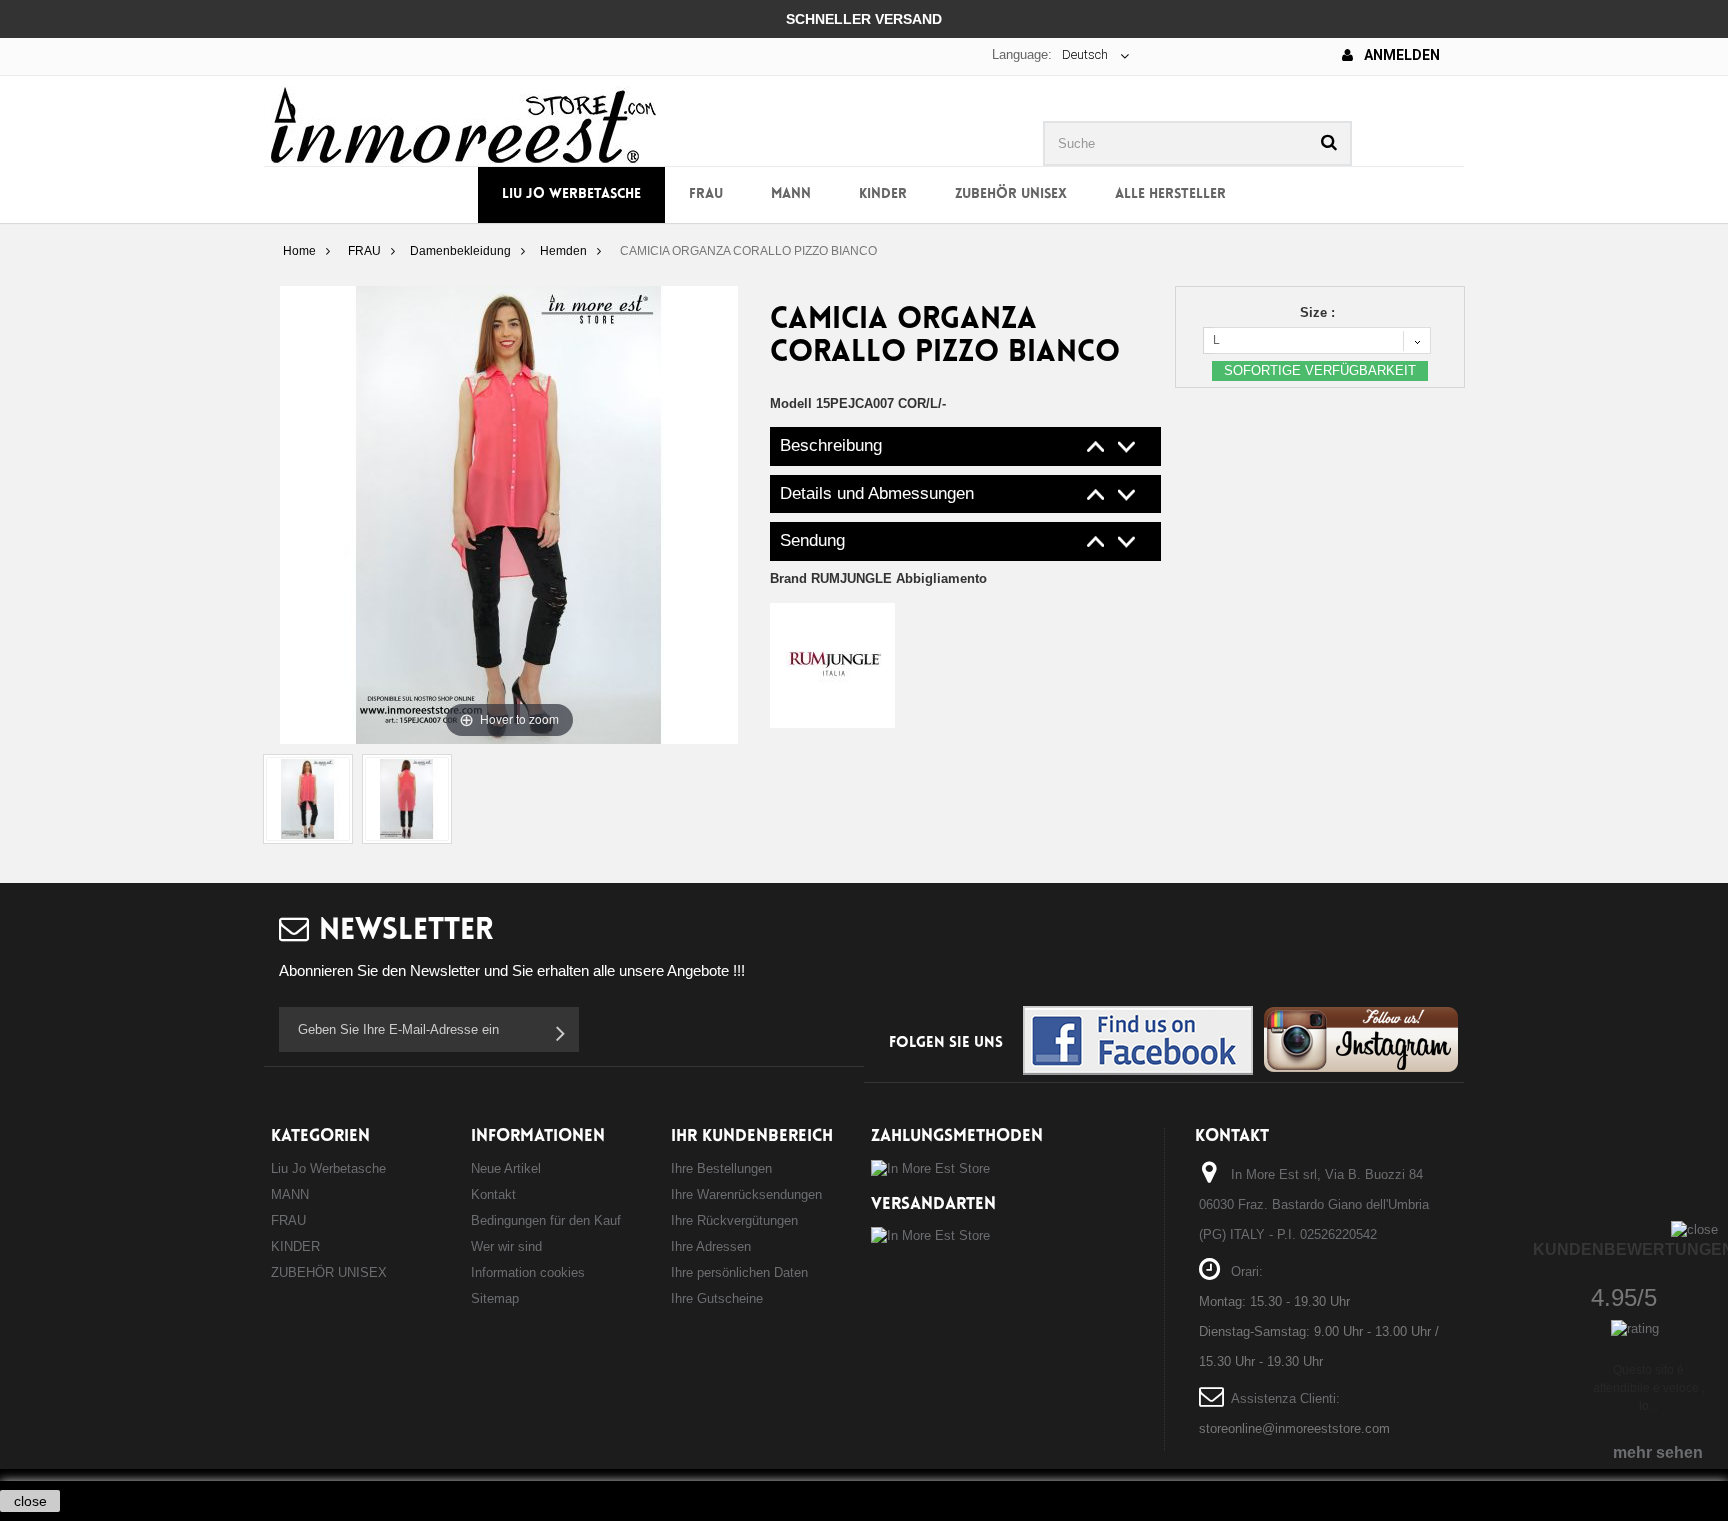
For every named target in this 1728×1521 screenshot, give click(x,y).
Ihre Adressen (711, 1246)
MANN (791, 194)
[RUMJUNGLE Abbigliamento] (832, 664)
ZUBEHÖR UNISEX (1011, 194)
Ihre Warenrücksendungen (746, 1194)
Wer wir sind (506, 1246)
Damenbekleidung (460, 251)
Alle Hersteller (1170, 194)
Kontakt (493, 1194)
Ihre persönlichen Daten (739, 1272)
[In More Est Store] (463, 123)
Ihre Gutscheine (717, 1298)
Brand (878, 578)
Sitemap (495, 1298)
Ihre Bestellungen (721, 1168)
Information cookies (528, 1272)
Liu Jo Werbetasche (571, 194)
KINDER (883, 194)
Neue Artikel (506, 1168)
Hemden (563, 251)
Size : (1319, 312)
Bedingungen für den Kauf (546, 1220)
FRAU (706, 194)
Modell (791, 403)
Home (299, 251)
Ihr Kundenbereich (752, 1136)
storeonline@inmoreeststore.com (1294, 1428)
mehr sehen (1658, 1452)
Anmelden (1400, 55)
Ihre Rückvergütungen (734, 1220)
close (30, 1501)
